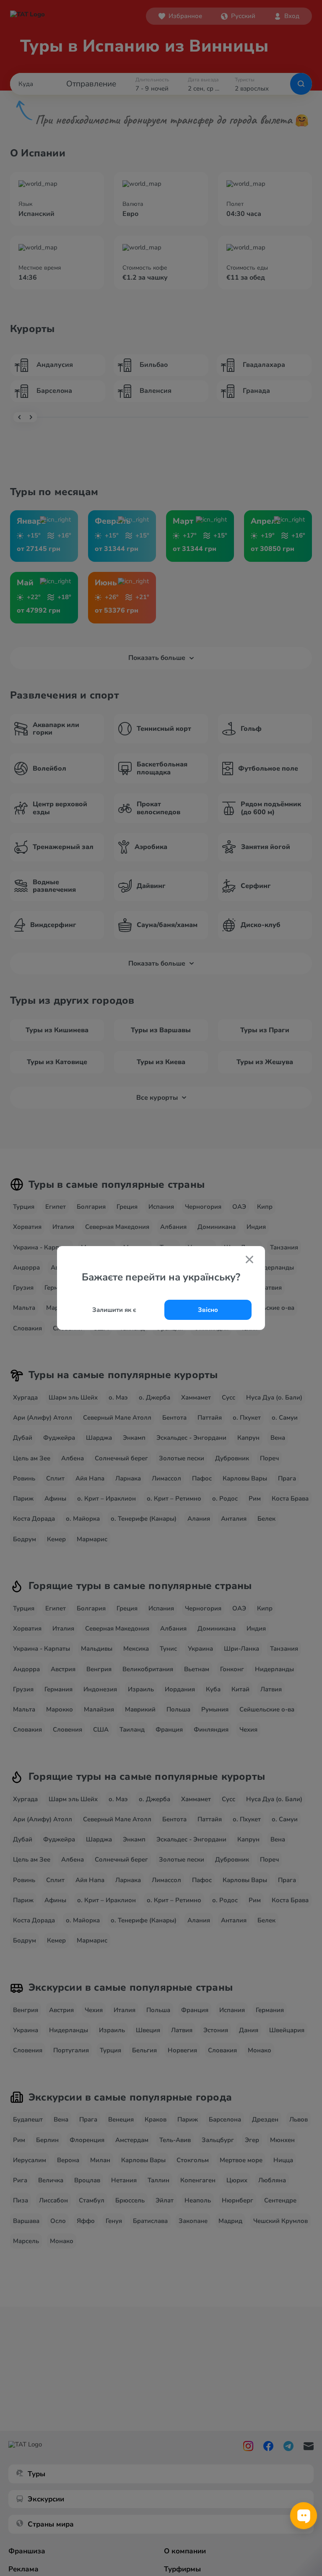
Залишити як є (114, 1310)
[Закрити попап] (249, 1260)
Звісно (208, 1310)
